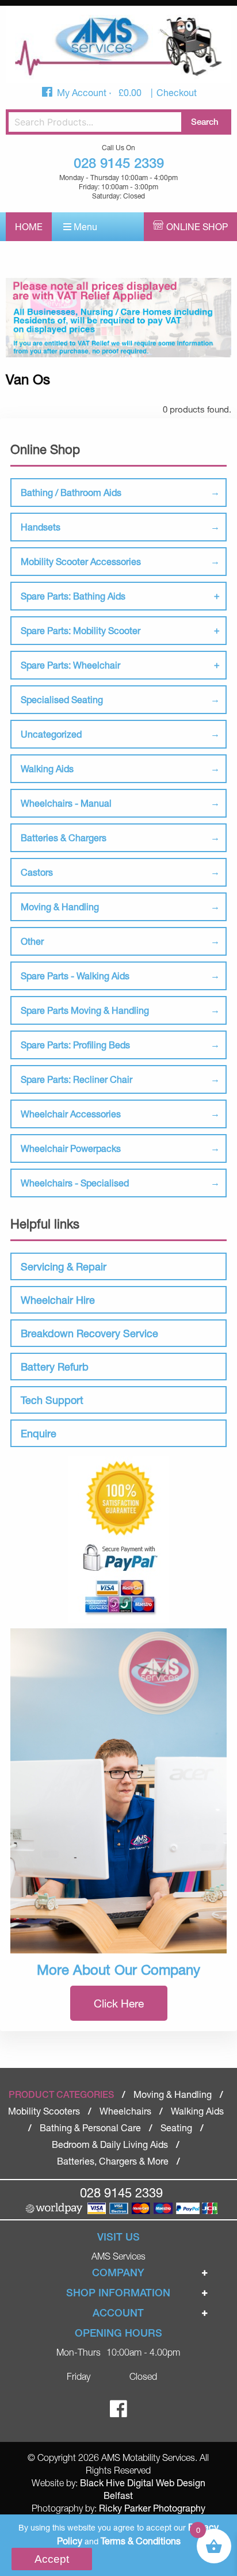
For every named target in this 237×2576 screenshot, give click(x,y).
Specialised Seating (62, 699)
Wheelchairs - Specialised (75, 1183)
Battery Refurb (55, 1367)
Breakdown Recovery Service (89, 1333)
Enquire (39, 1433)
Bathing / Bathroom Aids (71, 492)
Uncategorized (51, 734)
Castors (37, 872)
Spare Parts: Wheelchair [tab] (70, 665)
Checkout (177, 92)
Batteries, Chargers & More (113, 2161)
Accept (52, 2559)
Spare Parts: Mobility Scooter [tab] (81, 630)
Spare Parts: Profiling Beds (75, 1045)
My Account (83, 92)
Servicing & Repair (64, 1266)
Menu (84, 226)
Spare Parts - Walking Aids (75, 976)
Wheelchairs (125, 2111)
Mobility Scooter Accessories (81, 561)
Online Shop (197, 226)
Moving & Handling (60, 907)
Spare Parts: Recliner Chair (77, 1079)
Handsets (41, 527)
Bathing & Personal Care (90, 2127)
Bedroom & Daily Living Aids (110, 2144)
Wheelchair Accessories (71, 1114)
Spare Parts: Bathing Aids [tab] (73, 596)
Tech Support (52, 1400)
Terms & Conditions (141, 2541)
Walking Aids (47, 768)
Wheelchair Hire (58, 1300)
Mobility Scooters (44, 2111)
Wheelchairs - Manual (66, 803)
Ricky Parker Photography (152, 2508)
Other (32, 941)
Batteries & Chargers (64, 837)
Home (29, 226)
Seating (176, 2127)
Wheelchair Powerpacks (71, 1148)
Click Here (119, 2003)
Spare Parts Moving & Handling (85, 1010)
